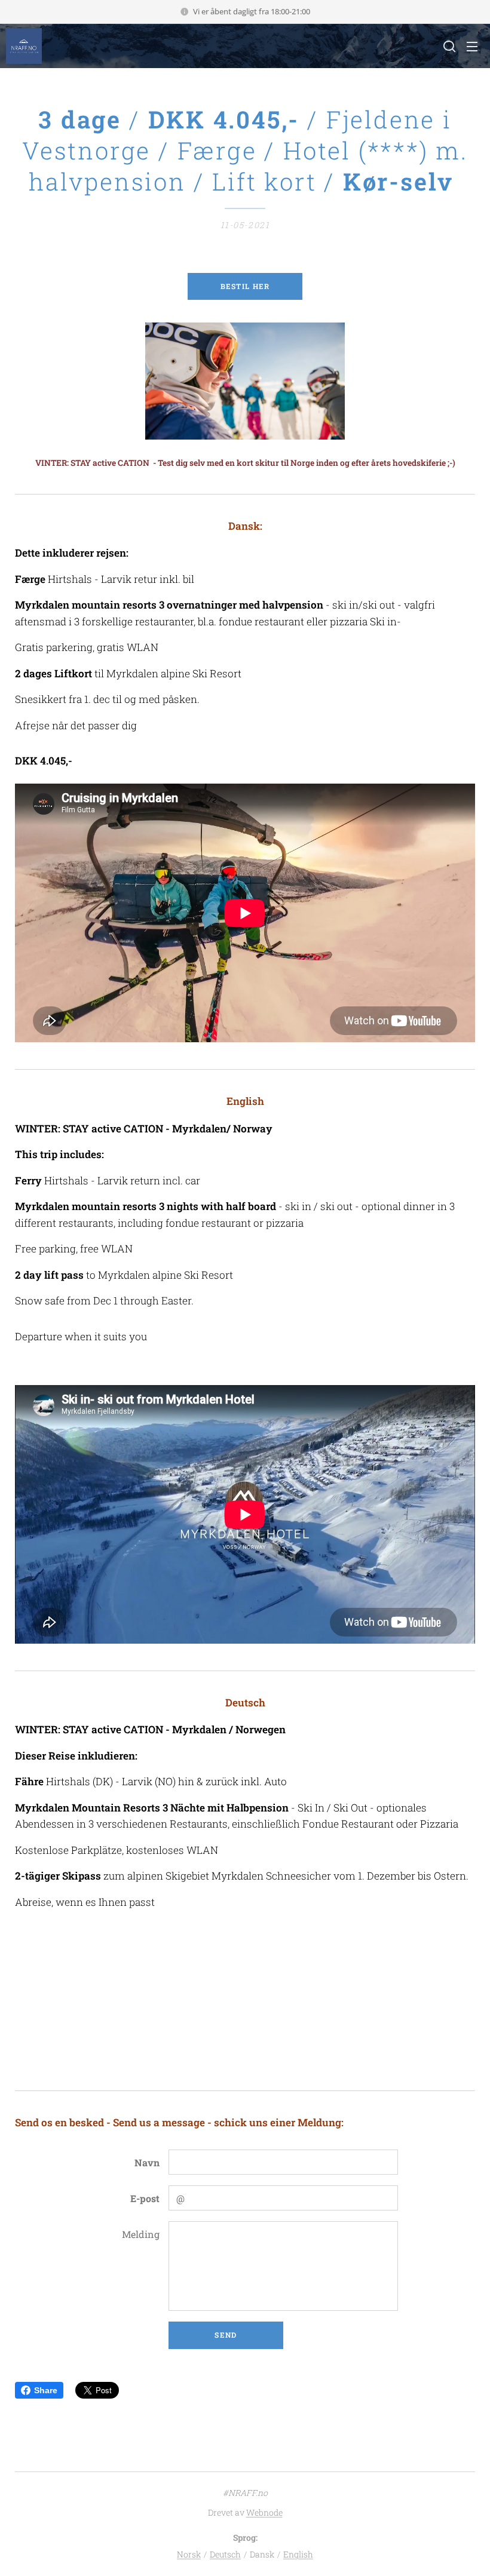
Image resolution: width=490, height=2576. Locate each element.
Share (46, 2390)
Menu (472, 46)
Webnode (264, 2512)
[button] (448, 46)
